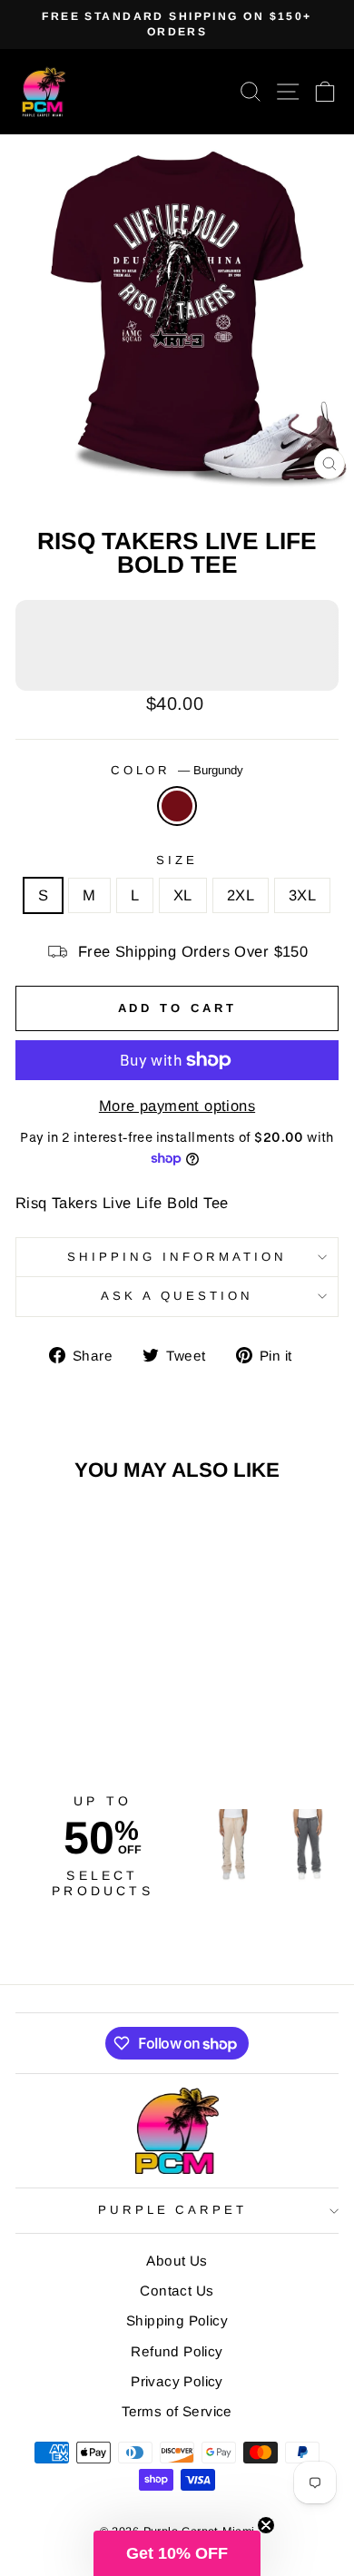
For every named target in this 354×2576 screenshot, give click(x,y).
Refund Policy (177, 2351)
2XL (241, 895)
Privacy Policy (177, 2381)
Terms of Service (177, 2411)
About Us (177, 2261)
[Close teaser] (266, 2525)
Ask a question (177, 1296)
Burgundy (177, 806)
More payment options (177, 1106)
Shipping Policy (177, 2320)
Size (177, 860)
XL (183, 895)
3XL (302, 895)
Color (177, 770)
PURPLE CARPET (173, 2210)
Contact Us (177, 2291)
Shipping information (177, 1257)
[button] (177, 2553)
